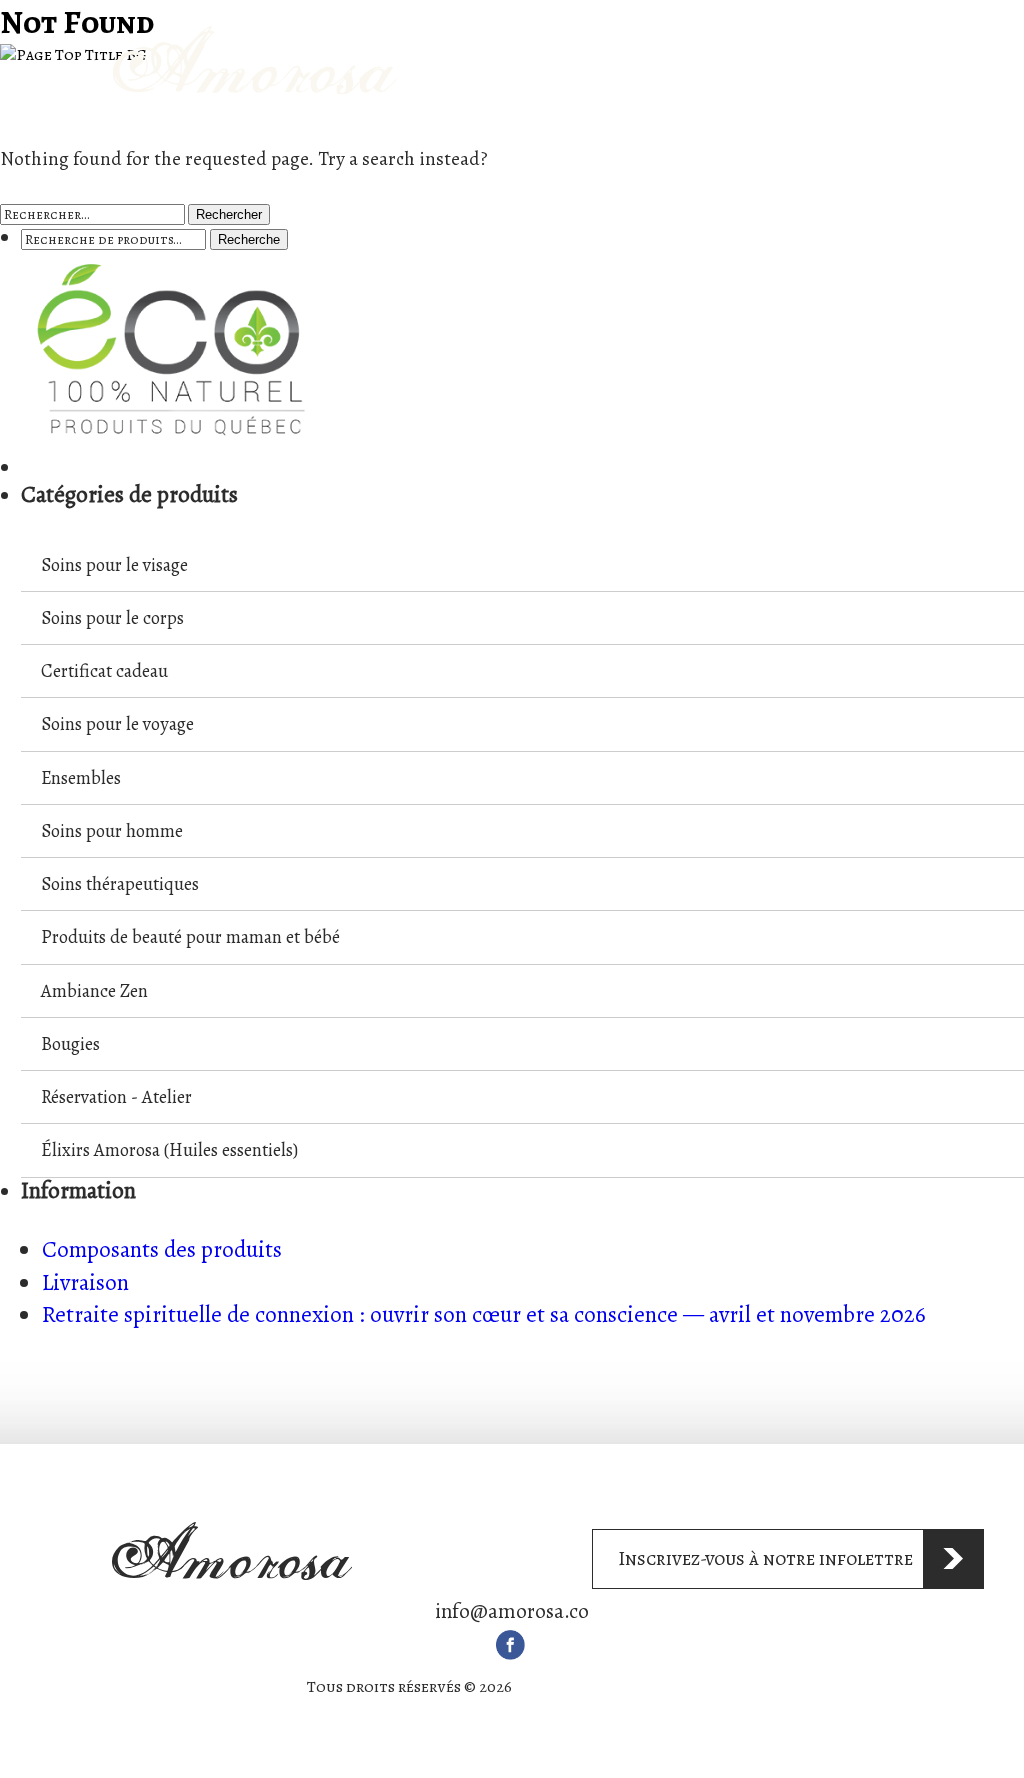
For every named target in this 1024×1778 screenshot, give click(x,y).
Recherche (249, 239)
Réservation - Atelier (116, 1096)
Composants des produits (162, 1249)
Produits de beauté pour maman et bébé (190, 936)
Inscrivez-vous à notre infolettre (765, 1558)
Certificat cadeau (104, 670)
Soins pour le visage (114, 564)
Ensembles (81, 777)
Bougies (70, 1043)
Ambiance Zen (94, 990)
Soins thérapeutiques (120, 883)
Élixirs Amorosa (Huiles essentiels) (169, 1149)
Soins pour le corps (112, 617)
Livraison (85, 1282)
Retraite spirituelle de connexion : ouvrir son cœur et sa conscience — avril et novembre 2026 (484, 1314)
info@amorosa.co (512, 1611)
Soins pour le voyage (117, 723)
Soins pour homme (112, 830)
